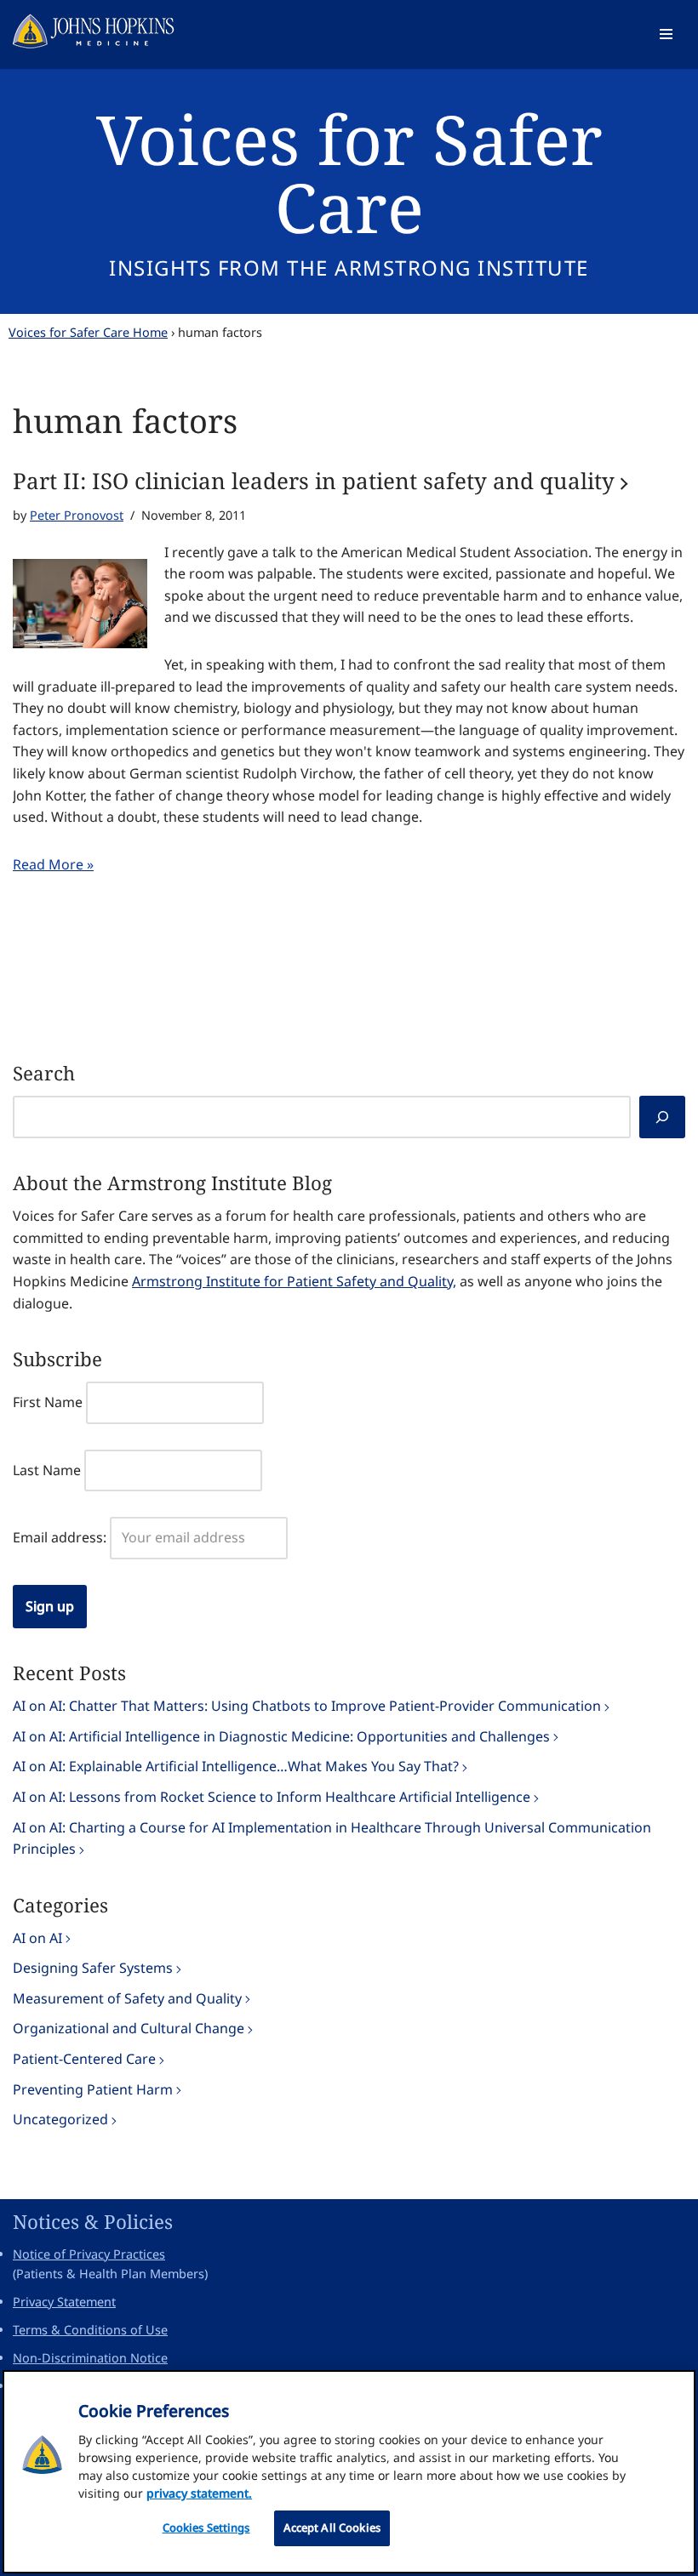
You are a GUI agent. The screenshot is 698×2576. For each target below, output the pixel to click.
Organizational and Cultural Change (129, 2028)
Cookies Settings (206, 2528)
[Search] (662, 1117)
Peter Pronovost (77, 515)
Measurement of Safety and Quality (127, 1998)
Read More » (53, 864)
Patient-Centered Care (84, 2059)
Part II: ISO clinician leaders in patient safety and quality (314, 481)
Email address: (60, 1537)
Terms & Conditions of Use (90, 2330)
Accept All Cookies (332, 2528)
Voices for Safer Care (349, 172)
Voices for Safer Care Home (88, 332)
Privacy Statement (64, 2302)
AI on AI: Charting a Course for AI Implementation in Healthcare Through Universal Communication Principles (332, 1838)
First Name (48, 1402)
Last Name (47, 1470)
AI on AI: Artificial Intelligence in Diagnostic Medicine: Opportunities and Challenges (281, 1736)
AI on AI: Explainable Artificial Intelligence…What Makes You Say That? (236, 1766)
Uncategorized (60, 2119)
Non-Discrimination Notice (90, 2358)
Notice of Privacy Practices (89, 2254)
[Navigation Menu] (666, 34)
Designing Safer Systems (93, 1968)
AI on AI (37, 1938)
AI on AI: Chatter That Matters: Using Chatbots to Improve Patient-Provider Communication (307, 1706)
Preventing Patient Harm (93, 2089)
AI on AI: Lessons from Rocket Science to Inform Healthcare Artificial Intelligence (272, 1797)
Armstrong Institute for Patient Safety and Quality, (294, 1281)
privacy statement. (199, 2493)
